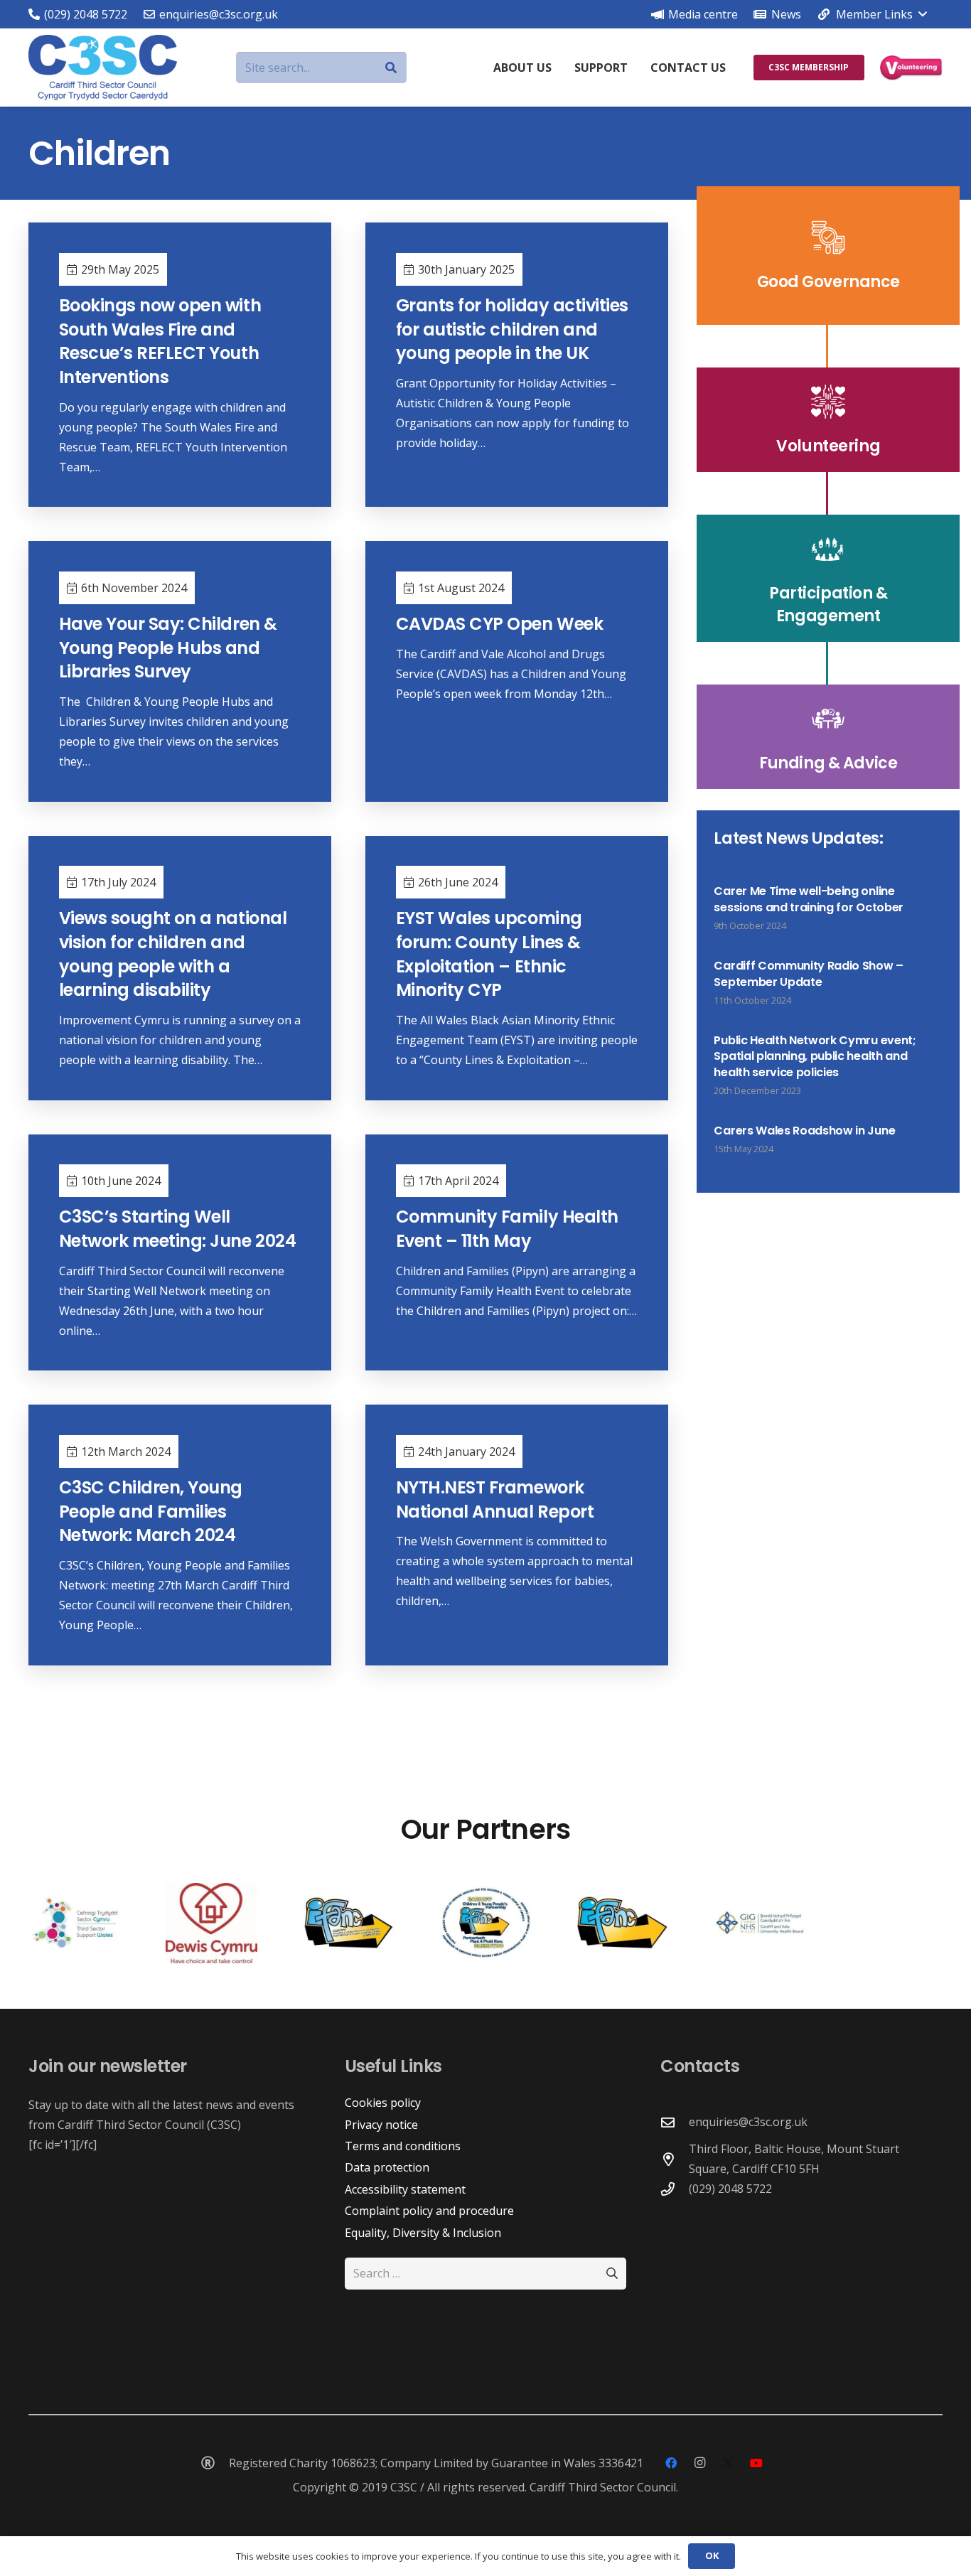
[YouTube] (756, 2463)
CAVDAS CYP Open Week (499, 624)
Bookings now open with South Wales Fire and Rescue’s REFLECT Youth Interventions (160, 341)
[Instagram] (699, 2463)
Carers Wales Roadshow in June (804, 1131)
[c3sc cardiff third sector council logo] (103, 68)
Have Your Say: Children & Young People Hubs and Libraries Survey (168, 648)
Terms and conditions (403, 2146)
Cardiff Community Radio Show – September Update (808, 973)
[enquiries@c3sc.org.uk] (675, 2122)
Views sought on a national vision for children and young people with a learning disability (173, 954)
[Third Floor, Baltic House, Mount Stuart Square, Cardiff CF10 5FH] (675, 2159)
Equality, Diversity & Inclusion (423, 2233)
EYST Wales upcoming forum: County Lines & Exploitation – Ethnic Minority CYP (489, 954)
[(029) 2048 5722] (675, 2189)
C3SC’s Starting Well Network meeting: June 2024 (178, 1229)
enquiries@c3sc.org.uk (748, 2122)
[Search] (391, 68)
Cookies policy (383, 2103)
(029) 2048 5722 (730, 2189)
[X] (728, 2463)
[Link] (828, 256)
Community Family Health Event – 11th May (507, 1229)
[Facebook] (671, 2463)
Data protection (387, 2167)
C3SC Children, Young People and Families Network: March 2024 (151, 1511)
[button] (871, 14)
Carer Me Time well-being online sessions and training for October (808, 899)
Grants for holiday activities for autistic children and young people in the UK (512, 329)
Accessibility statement (405, 2189)
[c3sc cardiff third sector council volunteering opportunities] (911, 68)
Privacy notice (381, 2125)
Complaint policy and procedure (429, 2211)
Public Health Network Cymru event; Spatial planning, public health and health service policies (815, 1056)
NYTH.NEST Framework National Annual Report (495, 1499)
